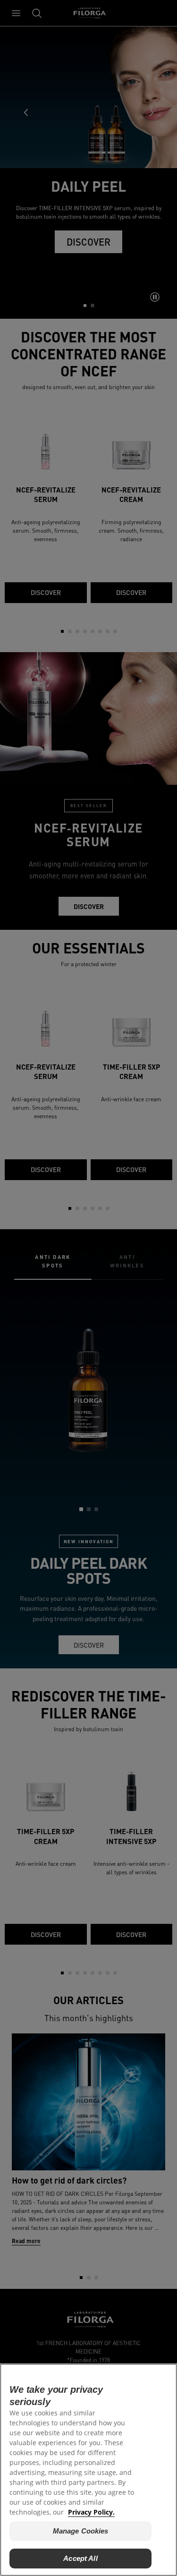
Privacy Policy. (91, 2512)
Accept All (80, 2558)
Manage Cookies (81, 2531)
